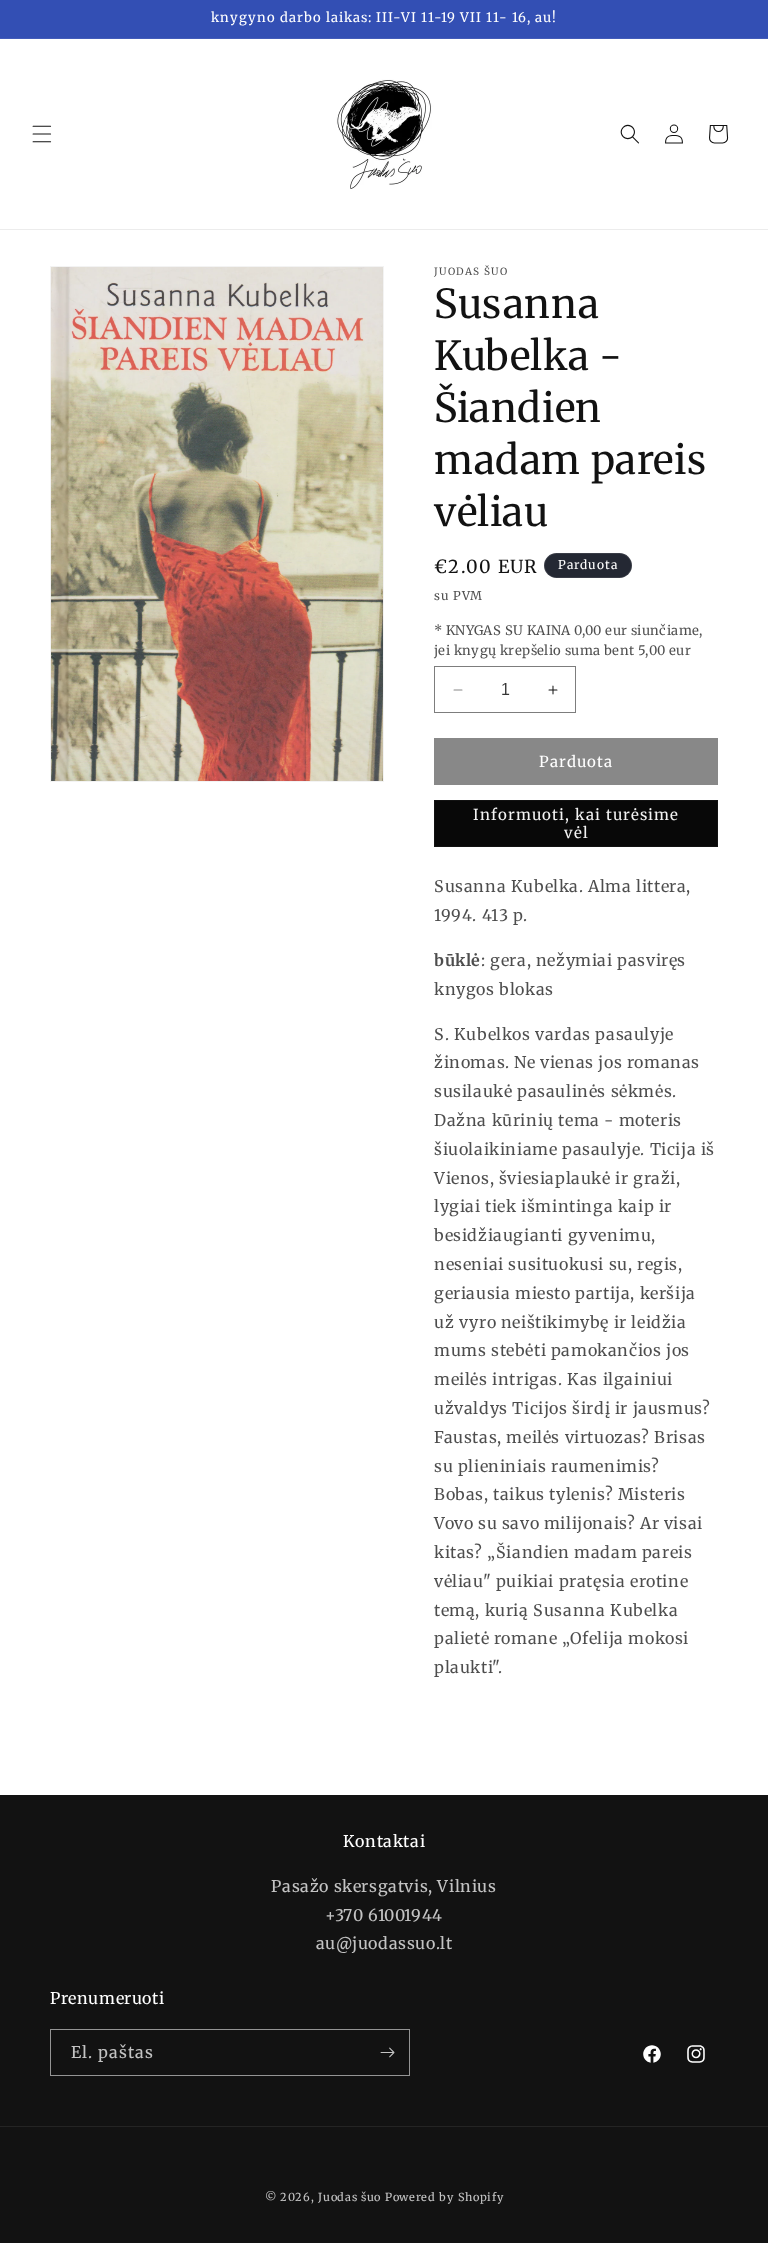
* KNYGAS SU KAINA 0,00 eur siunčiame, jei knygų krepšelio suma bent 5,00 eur (568, 640)
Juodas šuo (349, 2197)
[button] (42, 134)
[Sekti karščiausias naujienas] (387, 2052)
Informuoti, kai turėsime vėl (576, 823)
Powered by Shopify (444, 2197)
